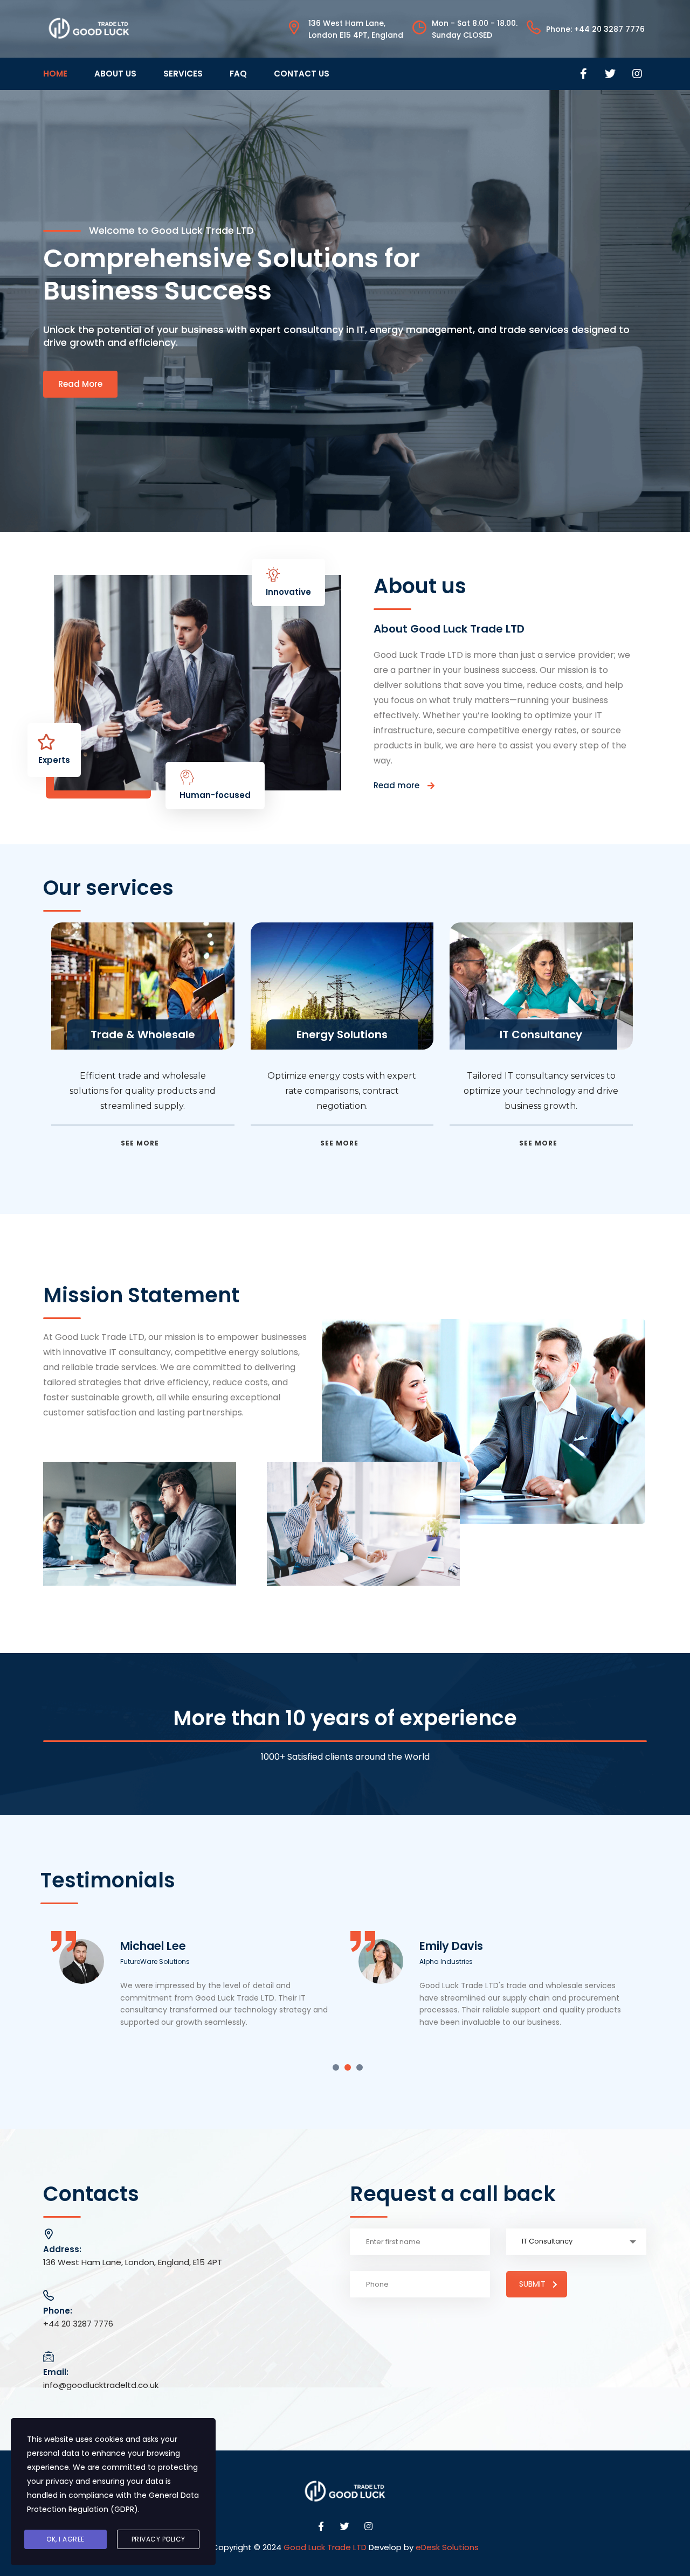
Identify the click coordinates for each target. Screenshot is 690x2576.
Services (183, 74)
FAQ (238, 74)
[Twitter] (610, 74)
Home (55, 74)
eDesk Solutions (447, 2547)
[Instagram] (637, 74)
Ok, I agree (65, 2539)
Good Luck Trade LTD (325, 2547)
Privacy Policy (158, 2539)
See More (140, 1143)
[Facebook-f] (583, 74)
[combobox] (576, 2242)
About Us (115, 74)
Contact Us (302, 74)
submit (532, 2284)
